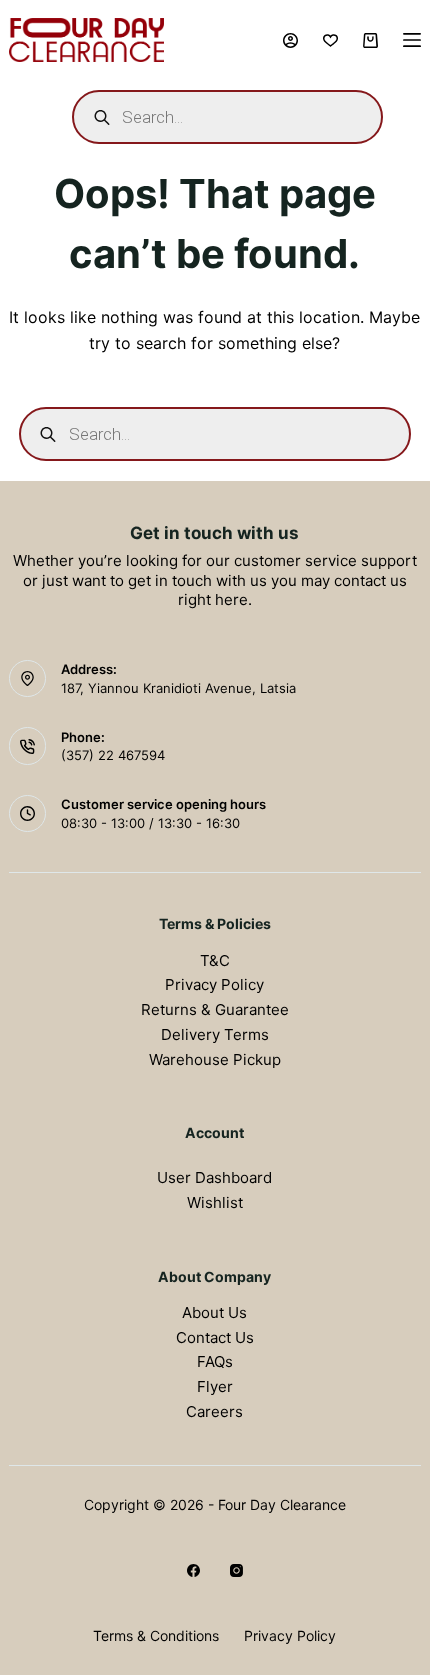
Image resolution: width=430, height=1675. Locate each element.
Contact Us (215, 1337)
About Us (214, 1312)
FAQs (215, 1361)
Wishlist (215, 1202)
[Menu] (412, 40)
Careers (214, 1411)
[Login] (290, 40)
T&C (215, 960)
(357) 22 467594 (113, 755)
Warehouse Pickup (215, 1059)
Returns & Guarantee (215, 1009)
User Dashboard (214, 1177)
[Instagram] (236, 1570)
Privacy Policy (214, 984)
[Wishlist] (330, 40)
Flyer (215, 1386)
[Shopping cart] (370, 40)
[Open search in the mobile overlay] (227, 117)
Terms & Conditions (156, 1635)
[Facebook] (193, 1570)
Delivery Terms (215, 1034)
